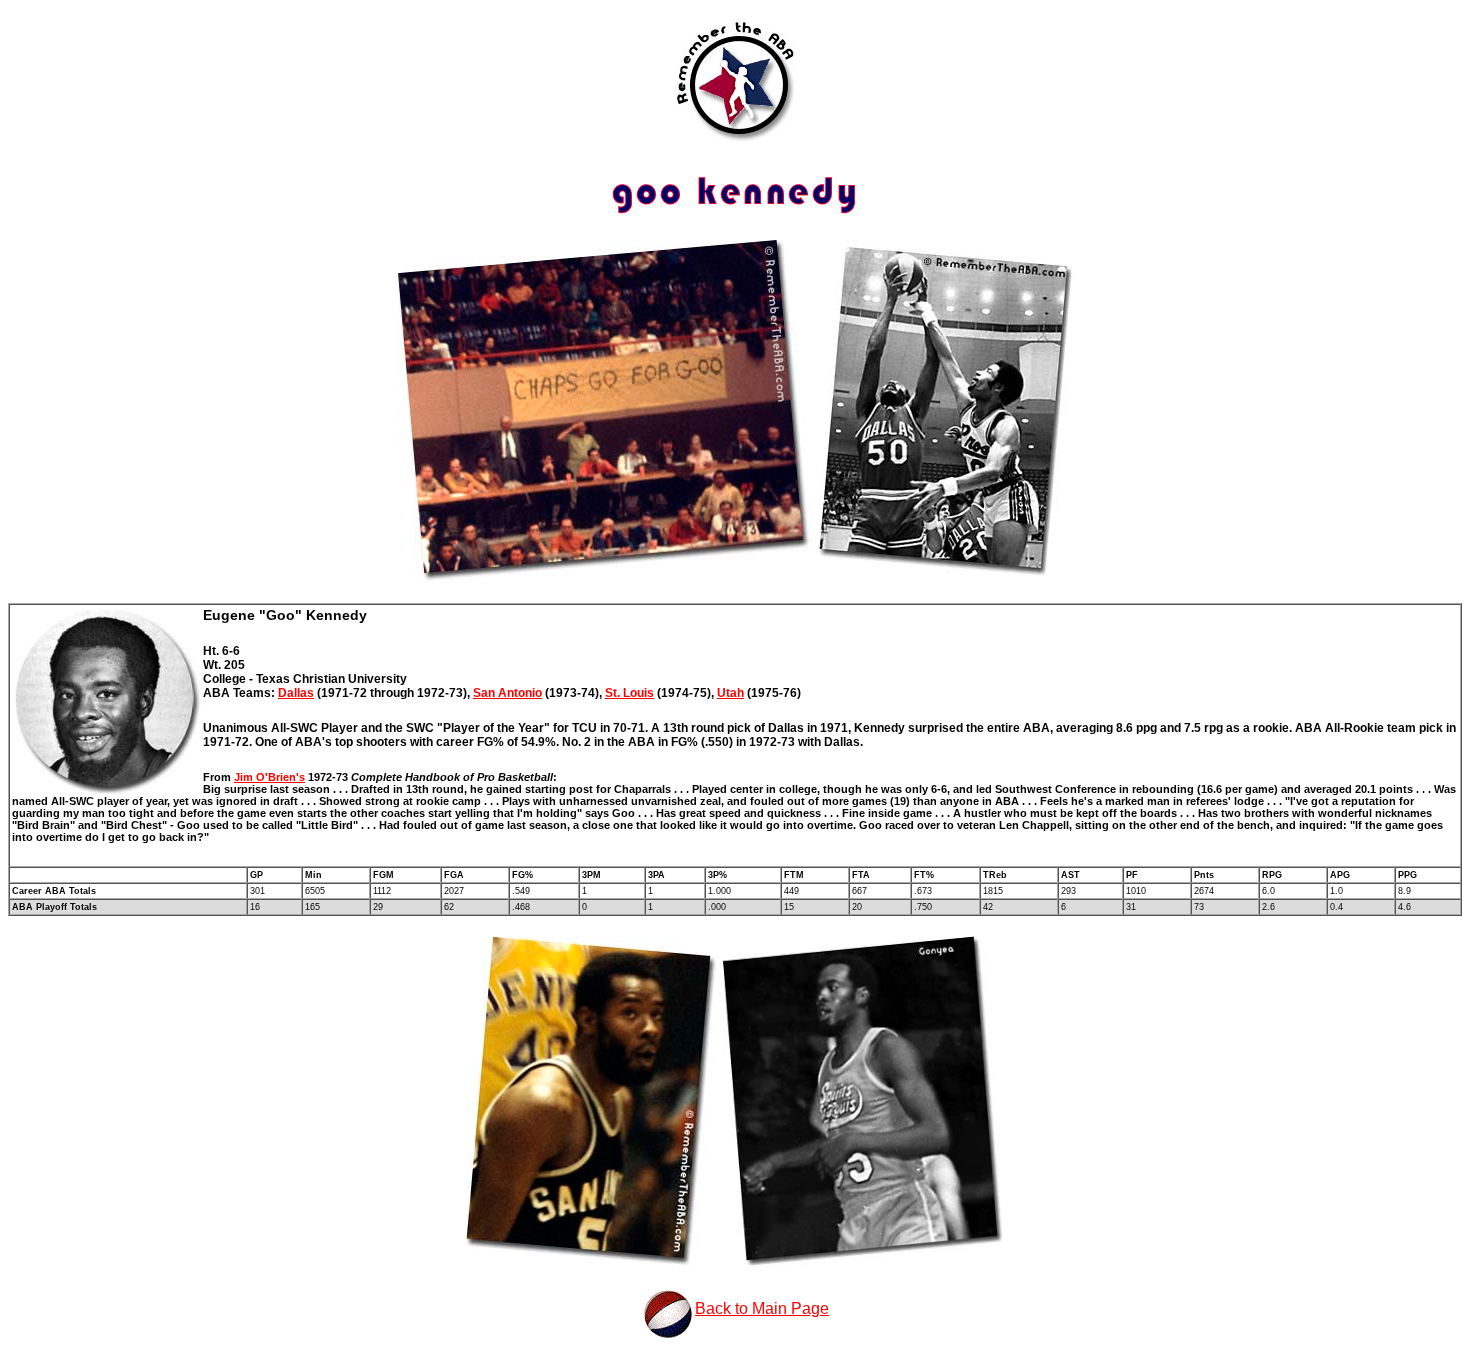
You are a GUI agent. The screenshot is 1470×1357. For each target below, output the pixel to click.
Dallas (296, 693)
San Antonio (507, 693)
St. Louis (629, 693)
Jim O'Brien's (269, 777)
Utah (730, 693)
